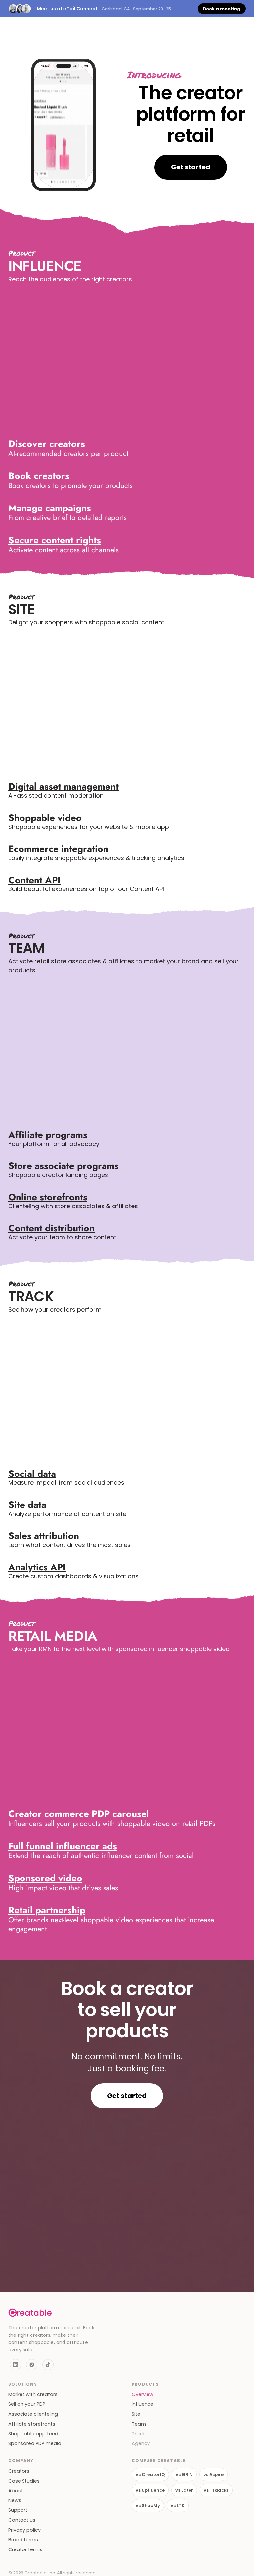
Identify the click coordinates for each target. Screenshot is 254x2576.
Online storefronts (48, 1197)
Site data (27, 1505)
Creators (19, 2471)
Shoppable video (45, 818)
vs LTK (178, 2506)
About (16, 2491)
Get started (191, 167)
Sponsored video (45, 1878)
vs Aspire (213, 2474)
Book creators (39, 476)
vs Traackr (216, 2490)
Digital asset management (63, 787)
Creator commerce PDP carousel (79, 1814)
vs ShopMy (148, 2506)
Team (139, 2424)
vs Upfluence (150, 2490)
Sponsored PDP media (35, 2444)
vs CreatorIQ (150, 2474)
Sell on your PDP (27, 2404)
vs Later (184, 2490)
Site (136, 2414)
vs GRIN (184, 2474)
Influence (143, 2404)
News (15, 2501)
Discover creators (47, 444)
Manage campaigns (50, 508)
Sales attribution (44, 1536)
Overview (143, 2395)
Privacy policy (24, 2530)
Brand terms (23, 2540)
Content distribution (51, 1228)
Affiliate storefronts (32, 2424)
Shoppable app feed (33, 2434)
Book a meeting (222, 9)
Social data (32, 1474)
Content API (34, 880)
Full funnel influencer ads (63, 1846)
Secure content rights (55, 540)
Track (138, 2434)
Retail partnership (47, 1910)
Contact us (22, 2520)
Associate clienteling (33, 2414)
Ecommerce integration (58, 849)
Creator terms (25, 2550)
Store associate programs (63, 1166)
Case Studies (24, 2481)
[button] (242, 29)
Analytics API (37, 1567)
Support (18, 2510)
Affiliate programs (48, 1135)
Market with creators (33, 2395)
